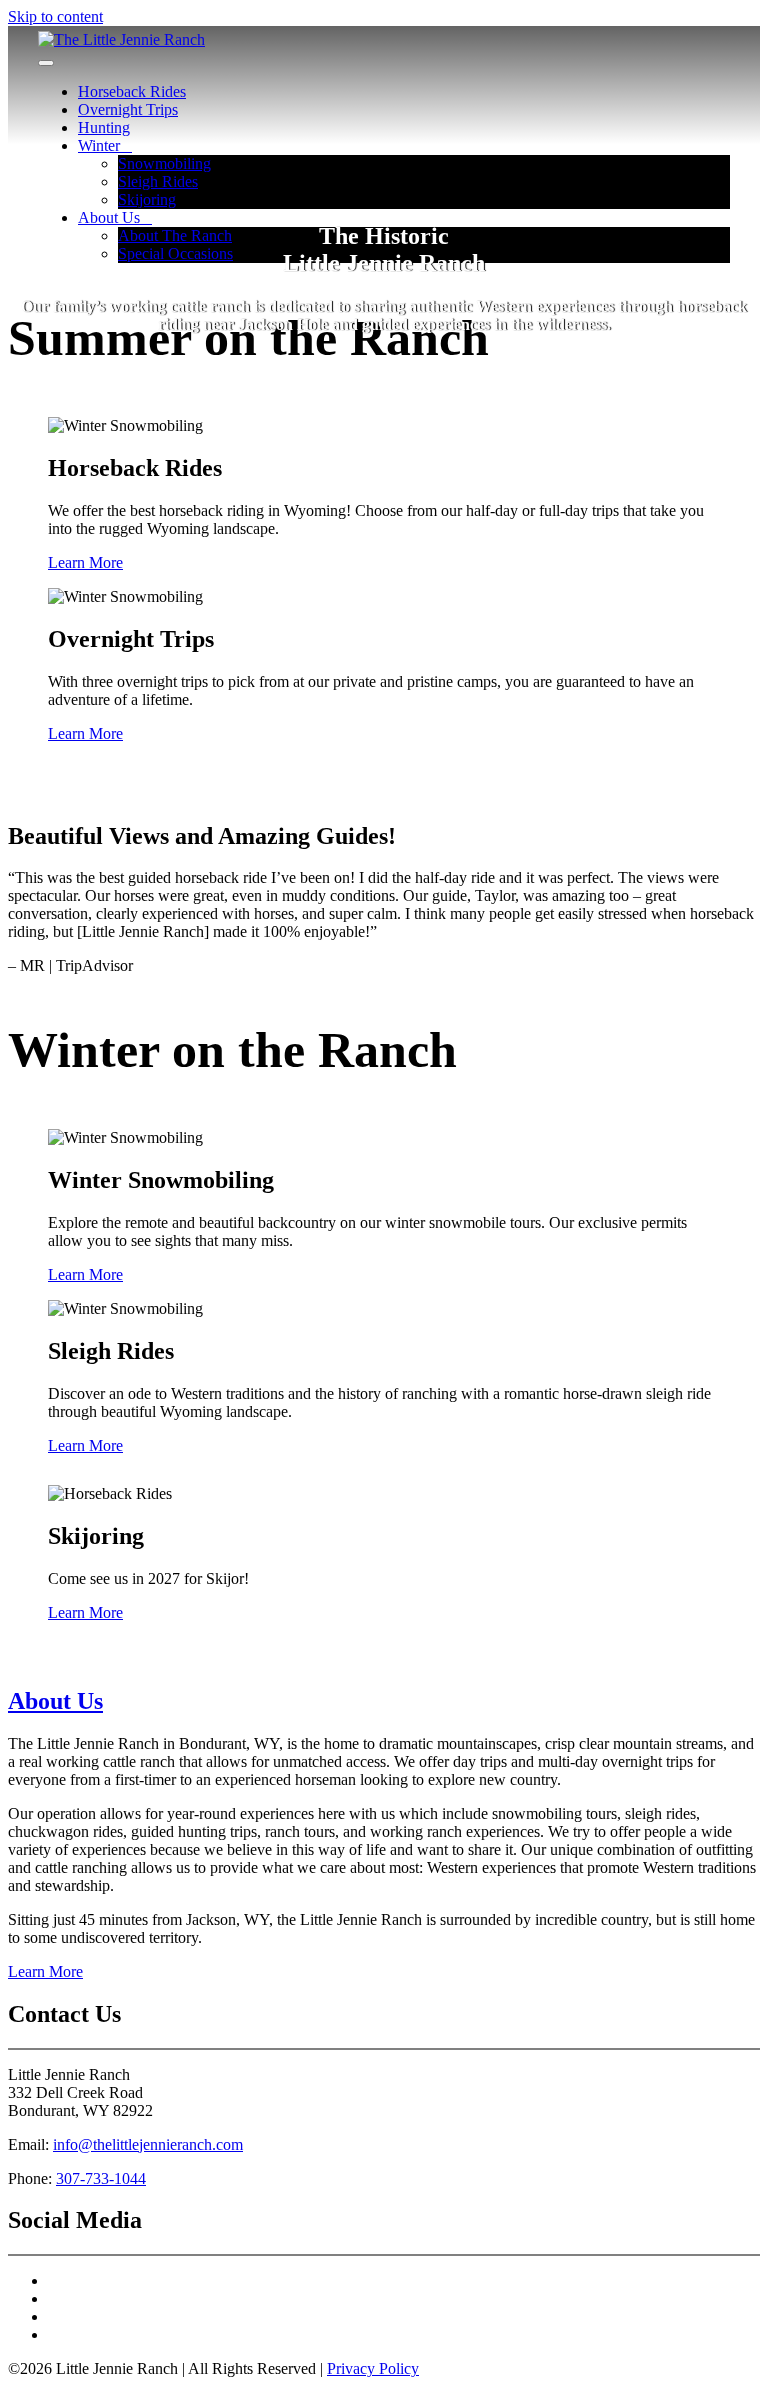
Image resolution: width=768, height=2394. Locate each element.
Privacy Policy (373, 2368)
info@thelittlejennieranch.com (148, 2144)
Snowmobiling (164, 163)
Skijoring (147, 199)
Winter (99, 145)
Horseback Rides (132, 91)
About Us (55, 1701)
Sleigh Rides (158, 181)
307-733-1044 (101, 2178)
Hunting (104, 127)
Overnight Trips (128, 109)
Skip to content (55, 16)
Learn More (85, 562)
